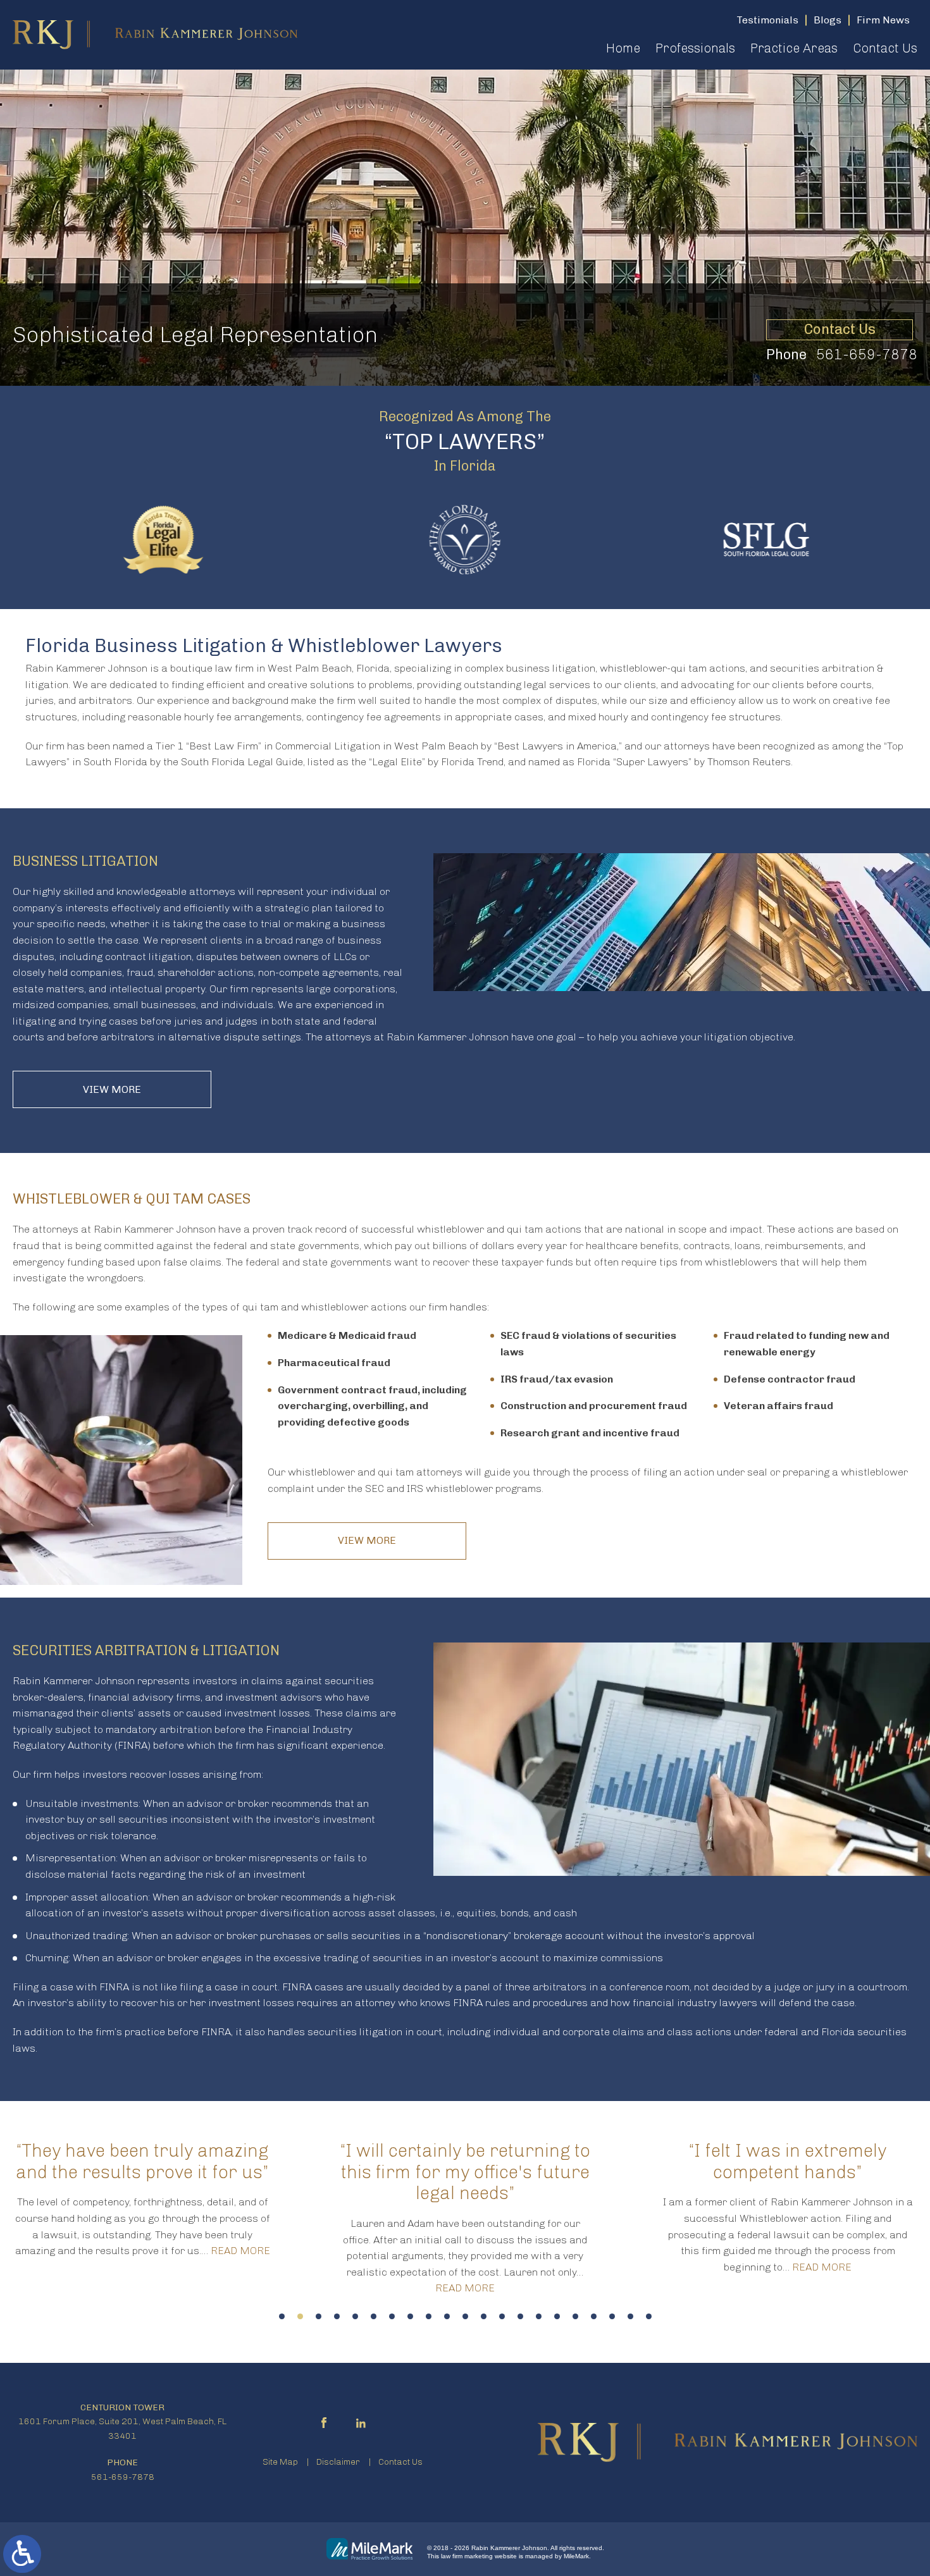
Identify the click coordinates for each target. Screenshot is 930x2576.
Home (623, 48)
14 (520, 2316)
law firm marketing (467, 2556)
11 (465, 2316)
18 (594, 2316)
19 (612, 2316)
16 (557, 2316)
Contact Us (885, 48)
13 (502, 2316)
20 (630, 2316)
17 (575, 2316)
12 (484, 2316)
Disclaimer (338, 2462)
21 (649, 2316)
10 (447, 2316)
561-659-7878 (867, 354)
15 (539, 2316)
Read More (240, 2251)
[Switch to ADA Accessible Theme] (22, 2554)
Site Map (280, 2462)
